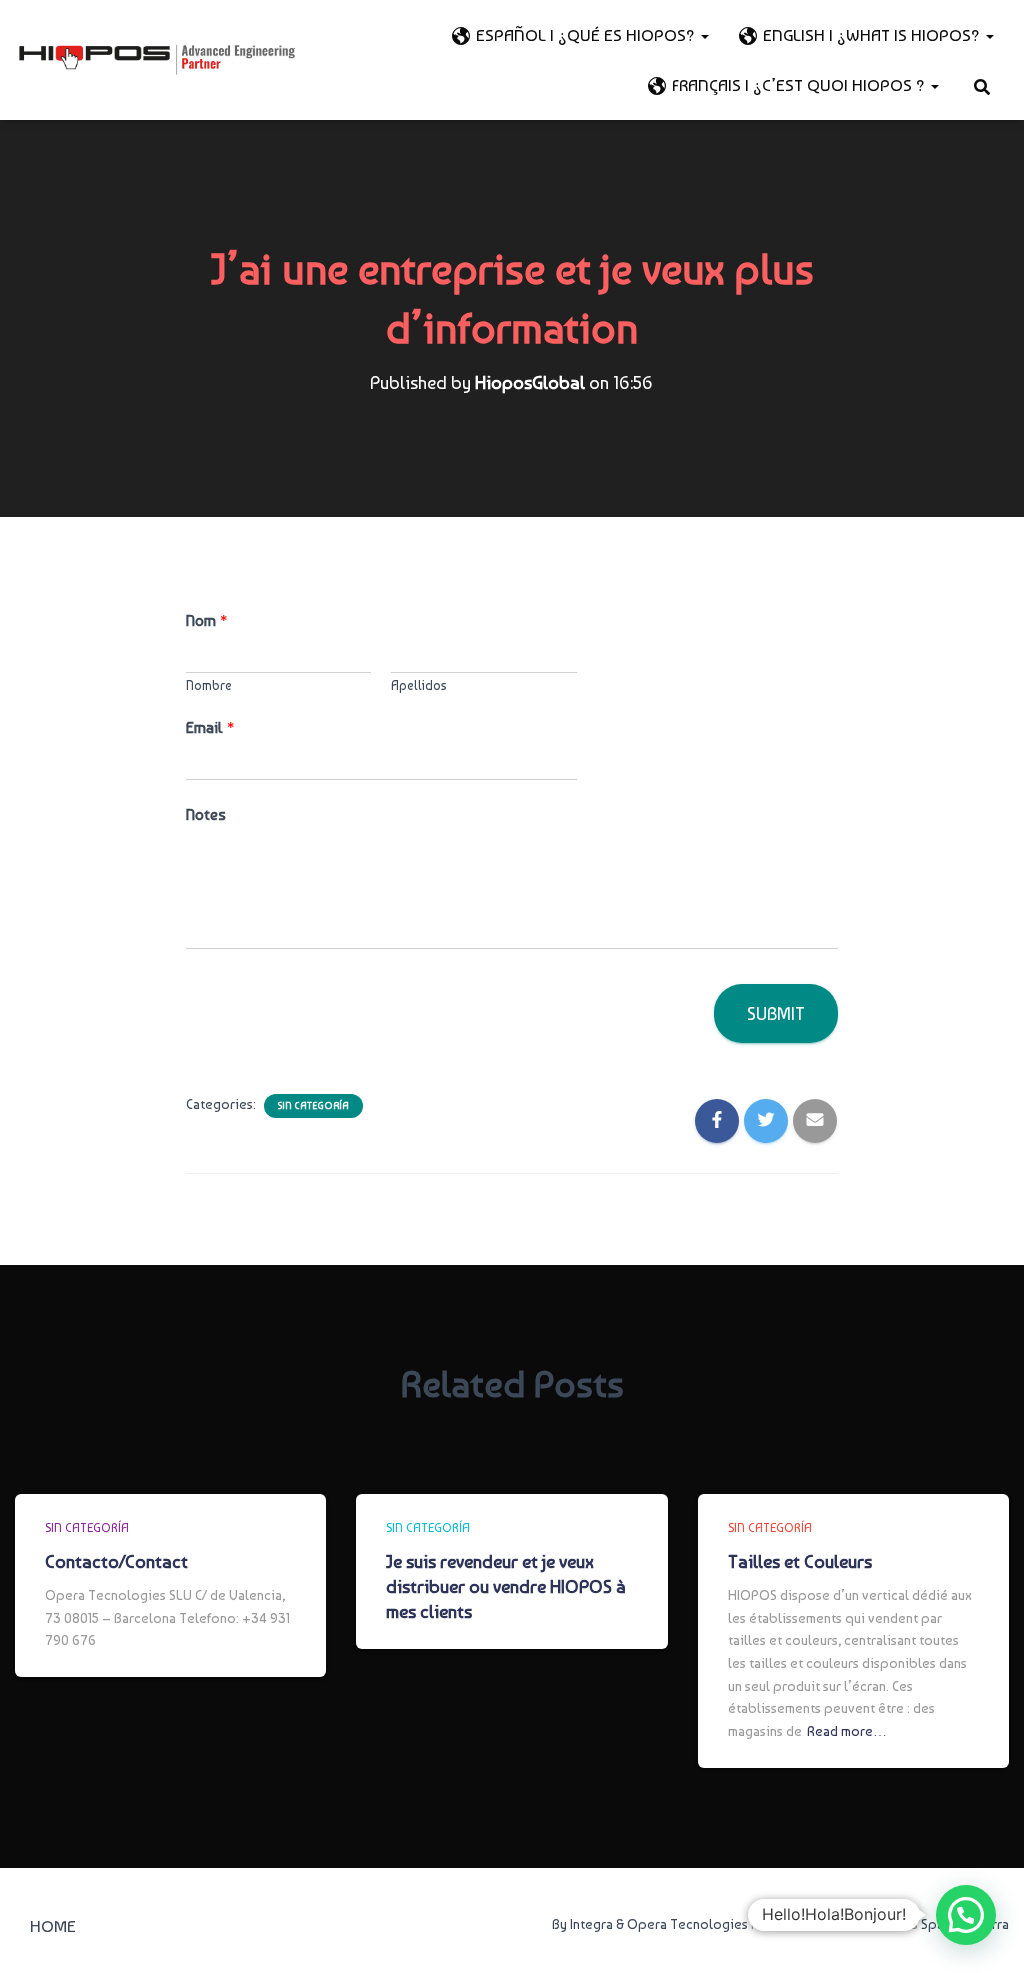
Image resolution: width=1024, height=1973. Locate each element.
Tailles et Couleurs (800, 1561)
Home (53, 1926)
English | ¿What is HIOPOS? (873, 35)
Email (210, 727)
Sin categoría (313, 1105)
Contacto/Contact (116, 1561)
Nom (206, 620)
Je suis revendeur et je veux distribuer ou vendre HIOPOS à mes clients (506, 1586)
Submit (776, 1013)
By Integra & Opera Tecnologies (650, 1924)
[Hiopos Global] (157, 60)
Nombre (209, 685)
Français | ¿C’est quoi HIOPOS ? (800, 85)
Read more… (847, 1731)
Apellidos (419, 685)
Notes (206, 814)
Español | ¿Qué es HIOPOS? (587, 35)
